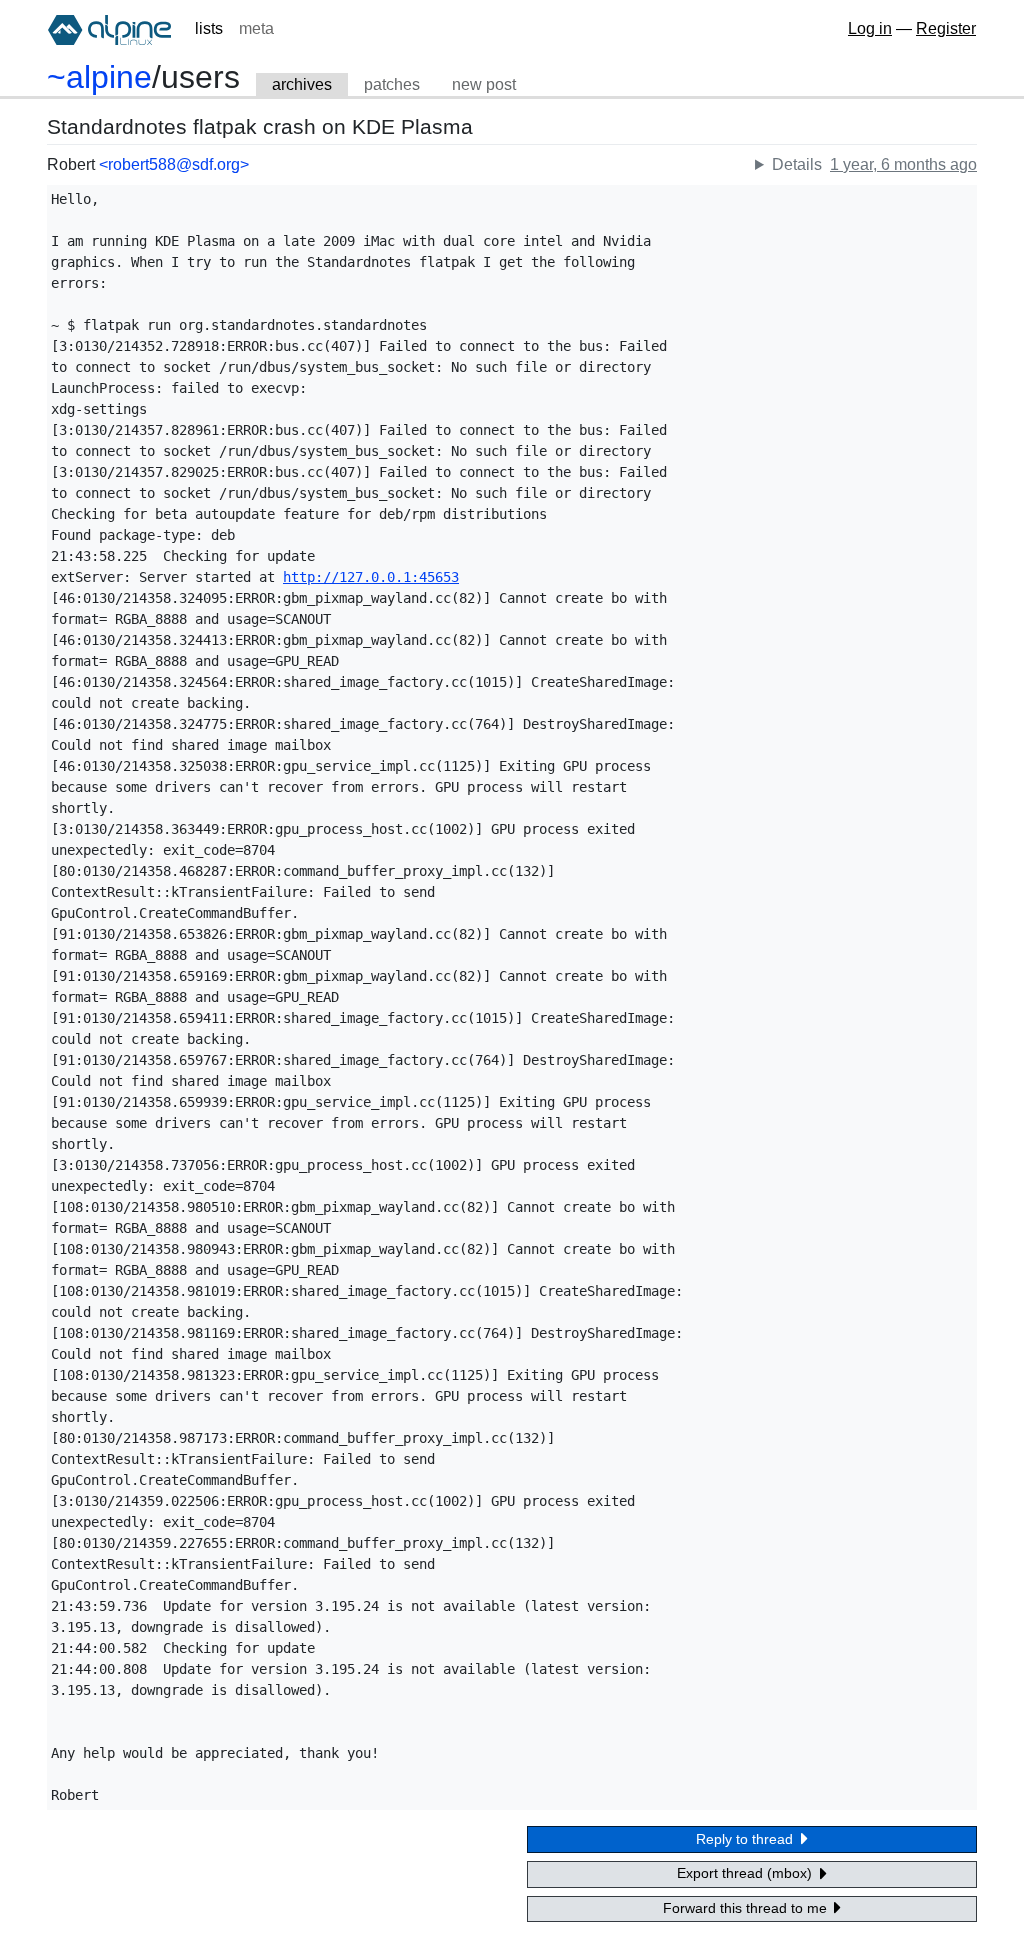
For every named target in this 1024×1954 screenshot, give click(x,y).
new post (484, 84)
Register (946, 28)
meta (256, 28)
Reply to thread (746, 1839)
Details (797, 164)
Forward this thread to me (747, 1908)
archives (302, 84)
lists (209, 28)
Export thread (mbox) (746, 1873)
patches (392, 84)
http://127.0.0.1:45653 (371, 577)
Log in (870, 28)
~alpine (99, 77)
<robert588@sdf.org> (174, 164)
